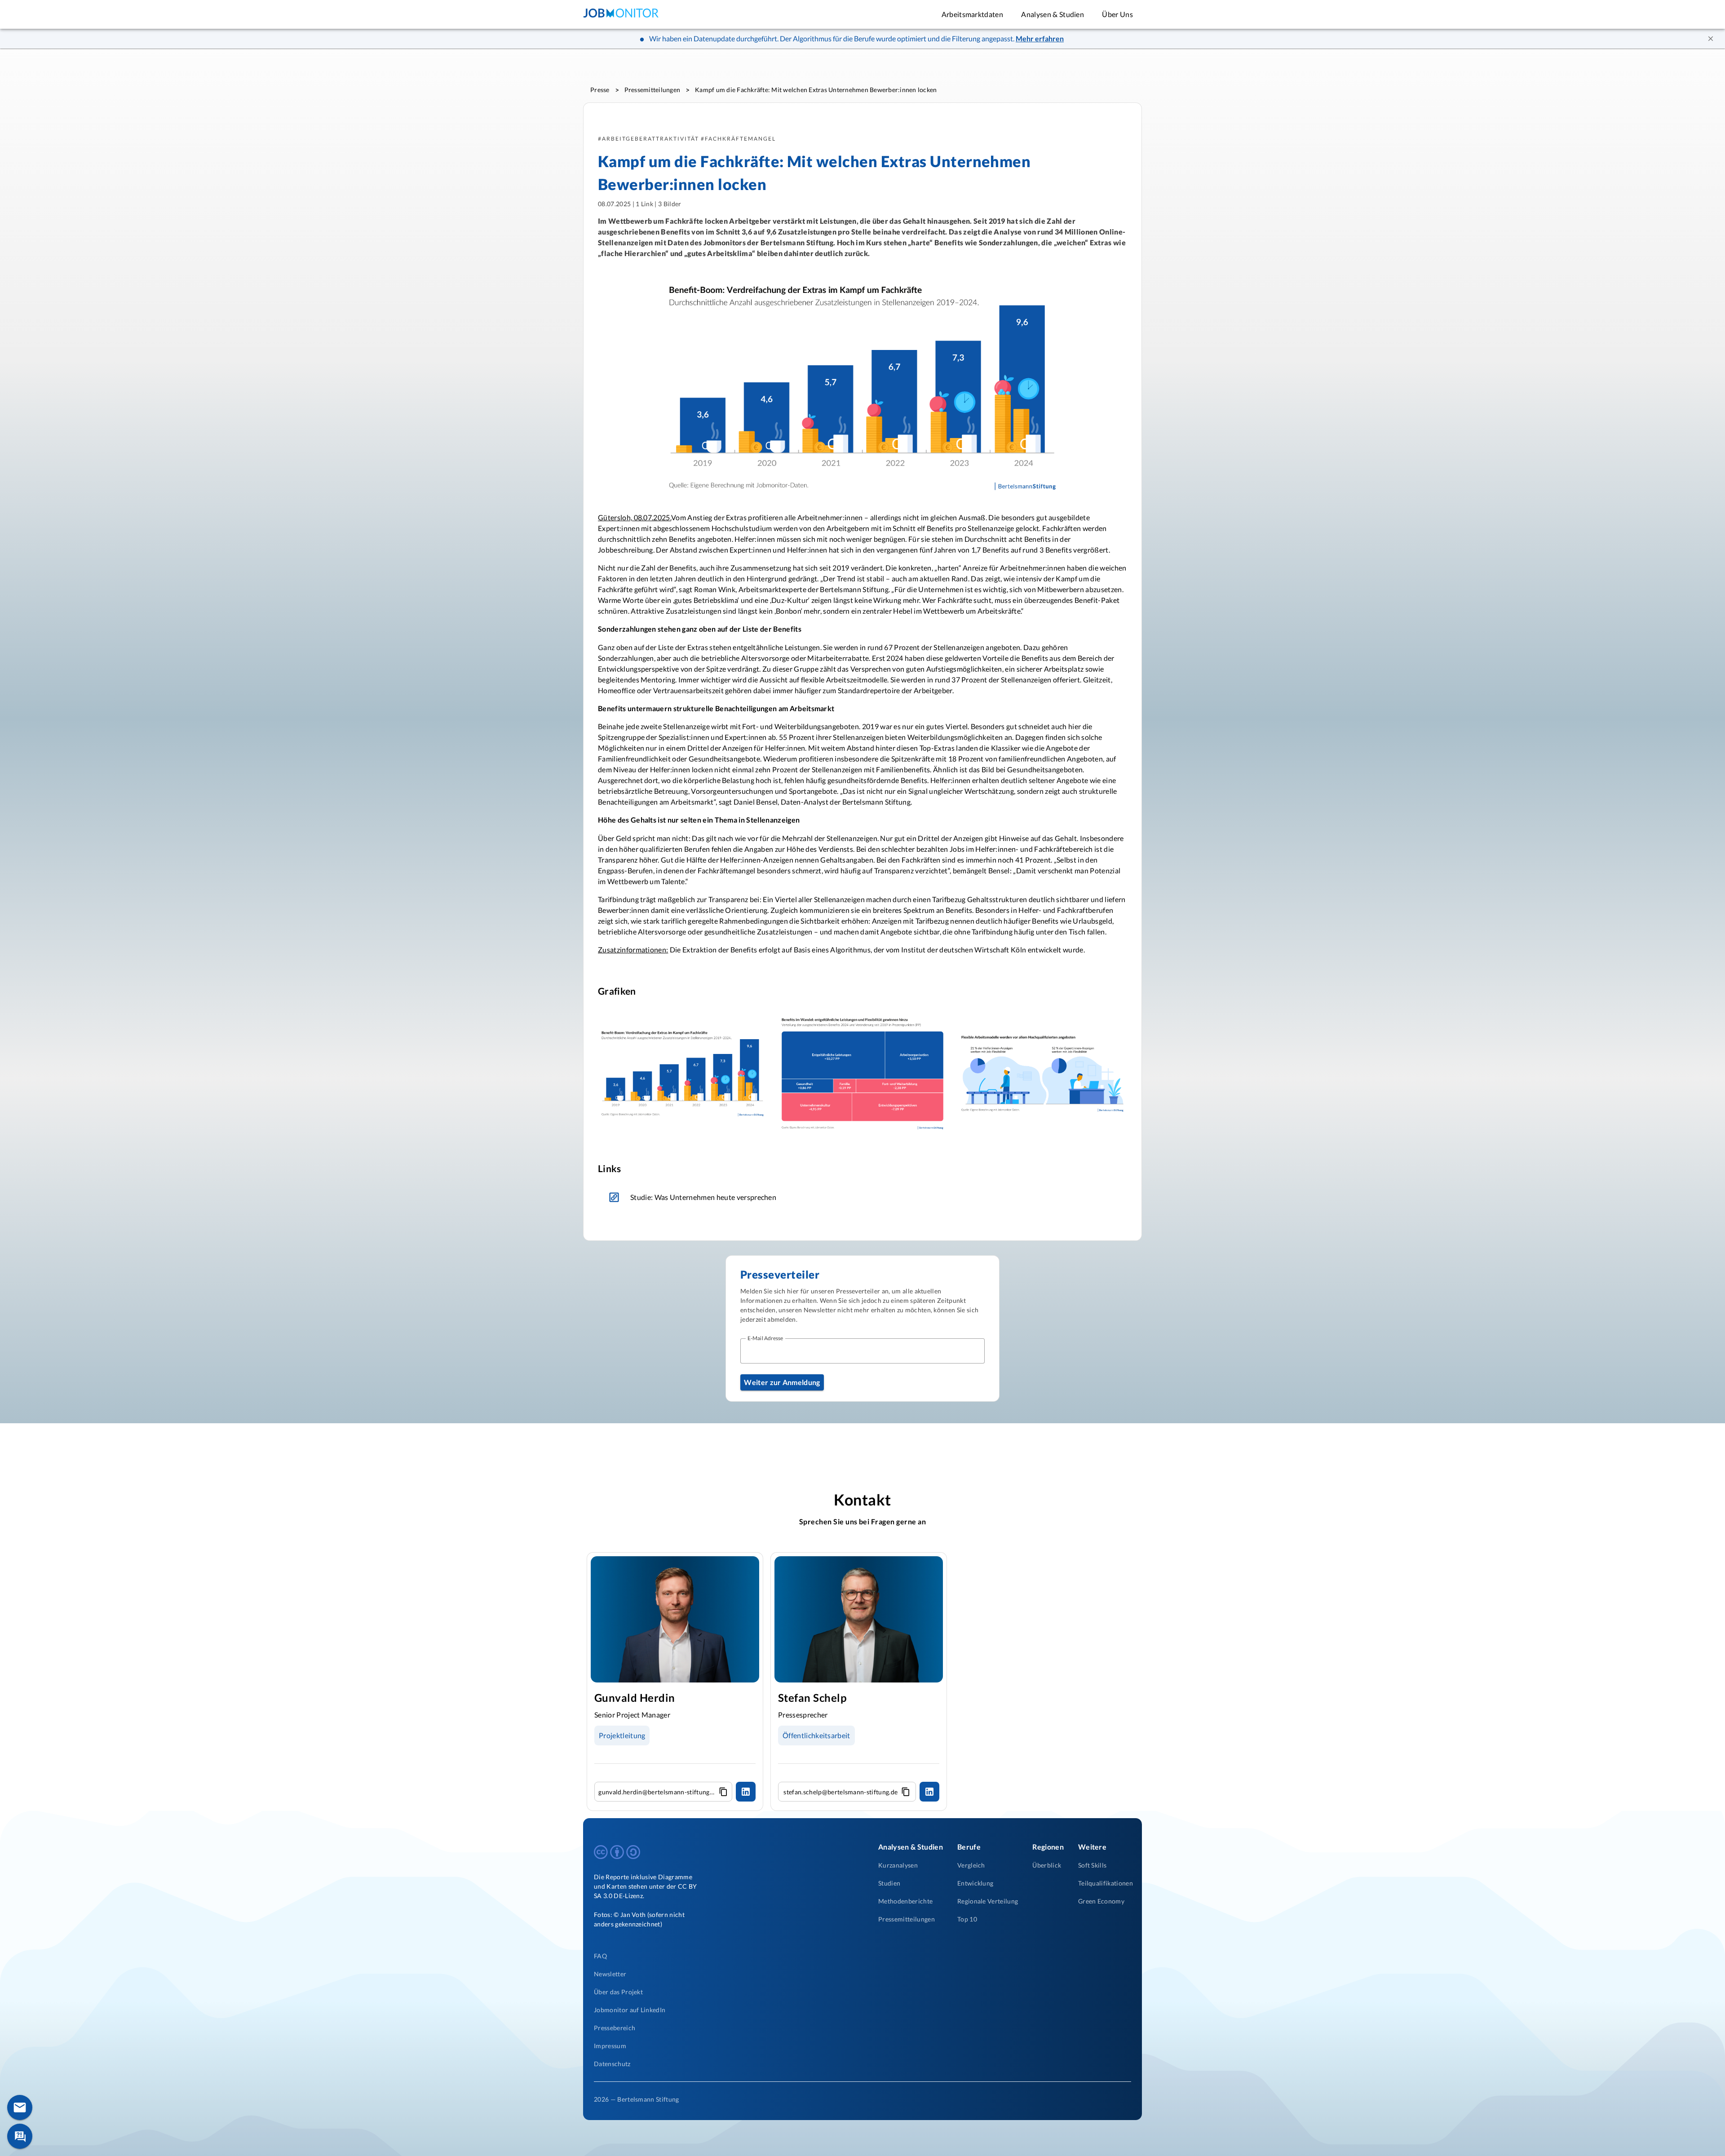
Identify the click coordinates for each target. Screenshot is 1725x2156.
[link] (728, 1197)
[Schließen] (1711, 39)
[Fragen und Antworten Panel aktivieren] (20, 2136)
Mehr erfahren (1040, 38)
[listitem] (703, 1956)
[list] (728, 1197)
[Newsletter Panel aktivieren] (20, 2107)
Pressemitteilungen (652, 90)
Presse (600, 90)
